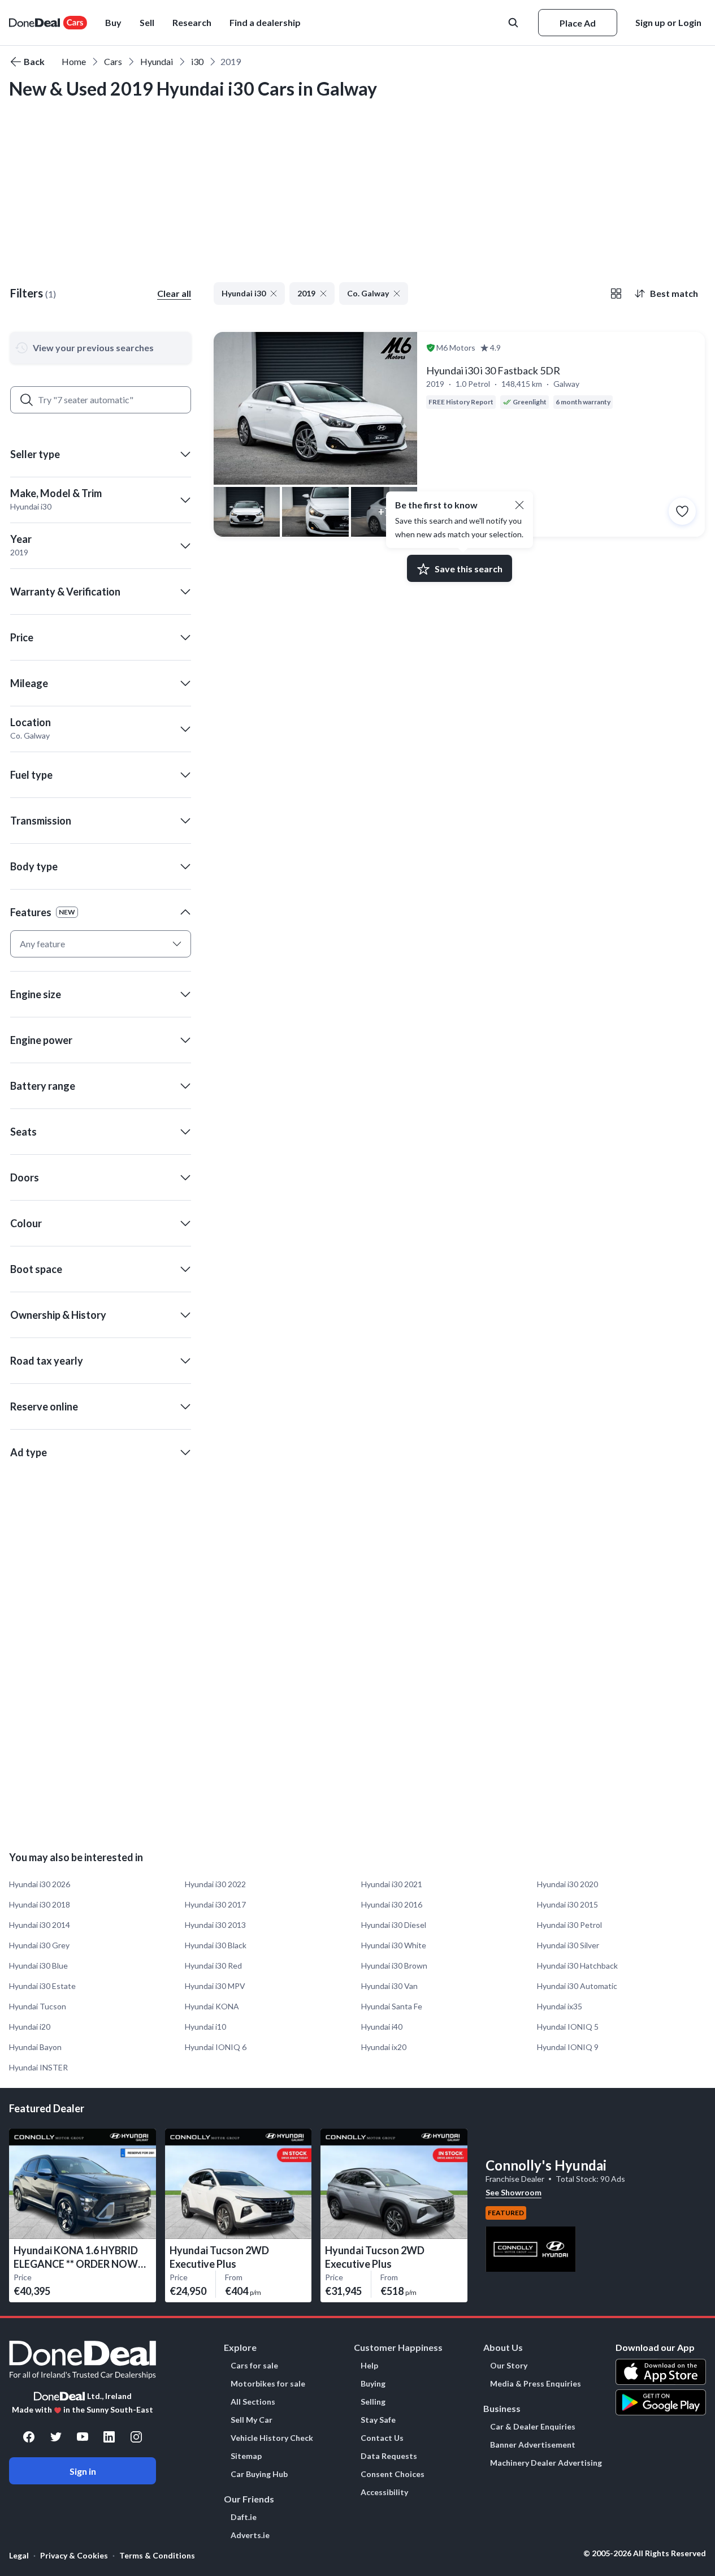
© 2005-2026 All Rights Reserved (645, 2553)
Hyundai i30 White (394, 1945)
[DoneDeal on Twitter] (56, 2437)
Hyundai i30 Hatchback (577, 1966)
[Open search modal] (514, 23)
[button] (265, 23)
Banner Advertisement (533, 2445)
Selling (373, 2402)
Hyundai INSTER (38, 2067)
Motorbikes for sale (268, 2384)
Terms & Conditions (157, 2555)
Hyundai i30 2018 (40, 1904)
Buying (373, 2384)
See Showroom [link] (513, 2192)
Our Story (509, 2366)
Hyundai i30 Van (389, 1986)
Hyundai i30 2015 (567, 1904)
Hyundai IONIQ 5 (568, 2027)
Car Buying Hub (259, 2474)
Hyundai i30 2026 (40, 1884)
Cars (113, 61)
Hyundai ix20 (384, 2047)
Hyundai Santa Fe (392, 2006)
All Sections (253, 2402)
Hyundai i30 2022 (215, 1884)
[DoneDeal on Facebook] (29, 2437)
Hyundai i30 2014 (40, 1925)
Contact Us (382, 2438)
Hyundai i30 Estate (42, 1986)
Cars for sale (254, 2366)
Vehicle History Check (272, 2438)
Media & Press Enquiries (536, 2384)
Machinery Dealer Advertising (546, 2463)
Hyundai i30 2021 (392, 1884)
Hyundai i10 (205, 2027)
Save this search (469, 569)
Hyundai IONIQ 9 (568, 2047)
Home (74, 61)
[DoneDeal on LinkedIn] (109, 2437)
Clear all (174, 293)
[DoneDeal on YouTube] (83, 2437)
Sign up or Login (668, 22)
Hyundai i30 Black (216, 1945)
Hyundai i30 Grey (39, 1945)
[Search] (27, 400)
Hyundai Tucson (38, 2006)
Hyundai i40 (382, 2027)
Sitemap (246, 2456)
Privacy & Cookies (74, 2555)
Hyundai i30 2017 (215, 1904)
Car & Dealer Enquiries (533, 2427)
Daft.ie (244, 2517)
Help (369, 2366)
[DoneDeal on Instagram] (136, 2437)
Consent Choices (393, 2474)
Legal (19, 2555)
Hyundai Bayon (35, 2047)
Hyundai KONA (212, 2006)
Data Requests (389, 2456)
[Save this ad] (682, 511)
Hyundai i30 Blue (38, 1966)
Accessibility (384, 2492)
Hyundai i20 (30, 2027)
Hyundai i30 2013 (215, 1925)
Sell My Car (252, 2420)
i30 (197, 61)
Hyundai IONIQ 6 (216, 2047)
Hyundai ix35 (560, 2006)
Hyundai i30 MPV (215, 1986)
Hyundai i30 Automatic (577, 1986)
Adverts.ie (250, 2535)
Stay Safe (378, 2420)
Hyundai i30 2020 (567, 1884)
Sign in (83, 2471)
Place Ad (578, 23)
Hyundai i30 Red (213, 1966)
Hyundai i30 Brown (394, 1966)
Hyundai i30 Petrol (569, 1925)
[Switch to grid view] (616, 294)
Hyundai (157, 61)
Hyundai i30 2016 (392, 1904)
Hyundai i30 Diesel (394, 1925)
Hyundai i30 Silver (568, 1945)
